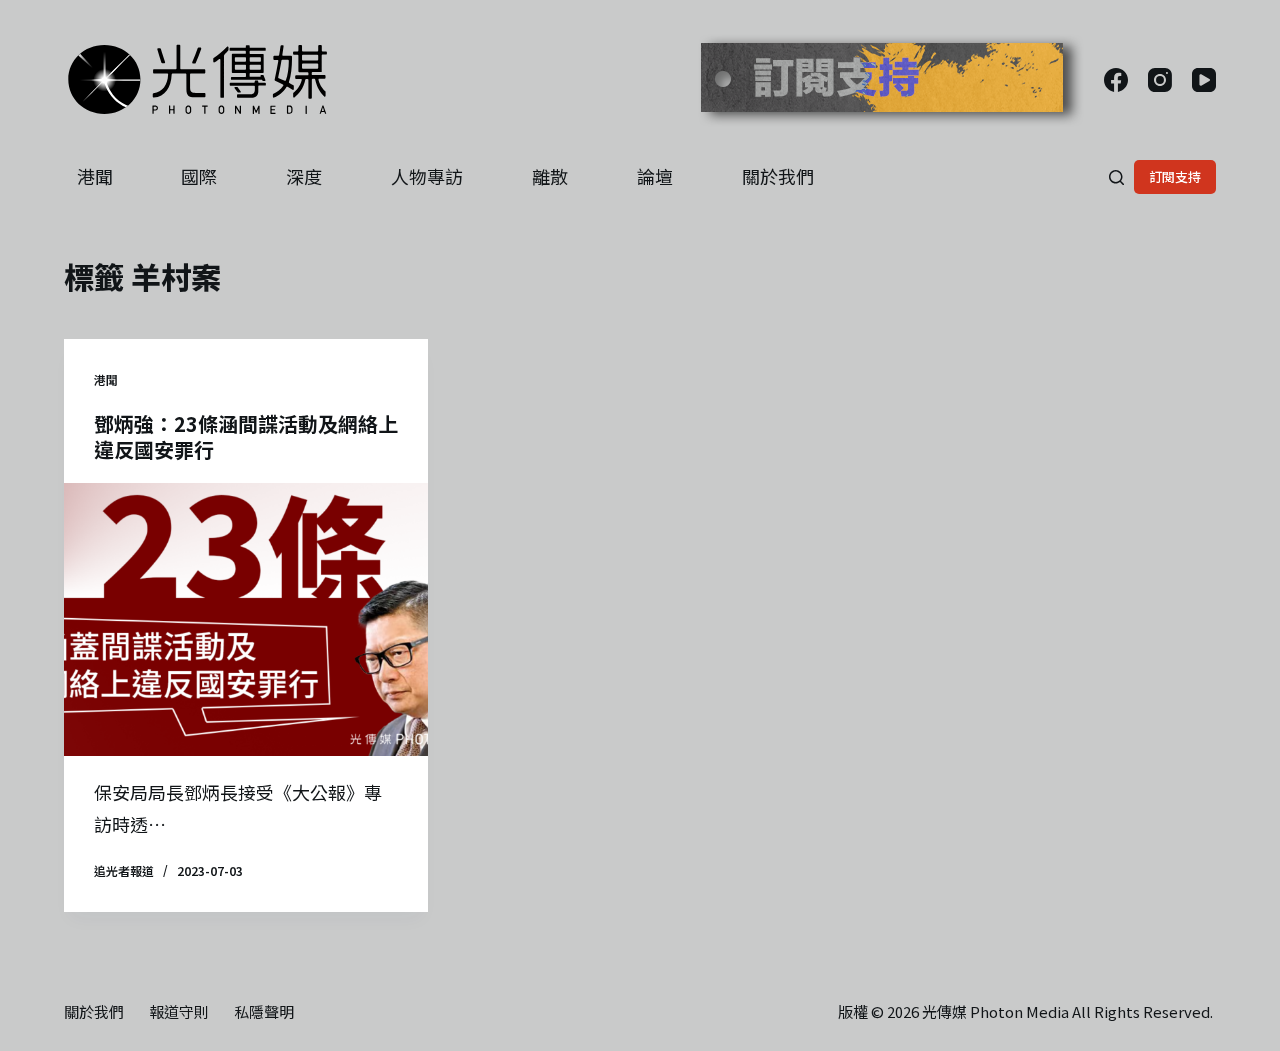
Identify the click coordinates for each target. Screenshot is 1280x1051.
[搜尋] (1116, 177)
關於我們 (778, 176)
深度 (304, 176)
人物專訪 (427, 176)
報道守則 (179, 1012)
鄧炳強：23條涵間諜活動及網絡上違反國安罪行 (246, 436)
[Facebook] (1116, 80)
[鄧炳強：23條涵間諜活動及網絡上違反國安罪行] (246, 619)
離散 (550, 176)
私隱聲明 (264, 1012)
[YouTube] (1204, 80)
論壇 (655, 176)
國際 (199, 176)
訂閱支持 (1175, 176)
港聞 (95, 176)
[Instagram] (1160, 80)
